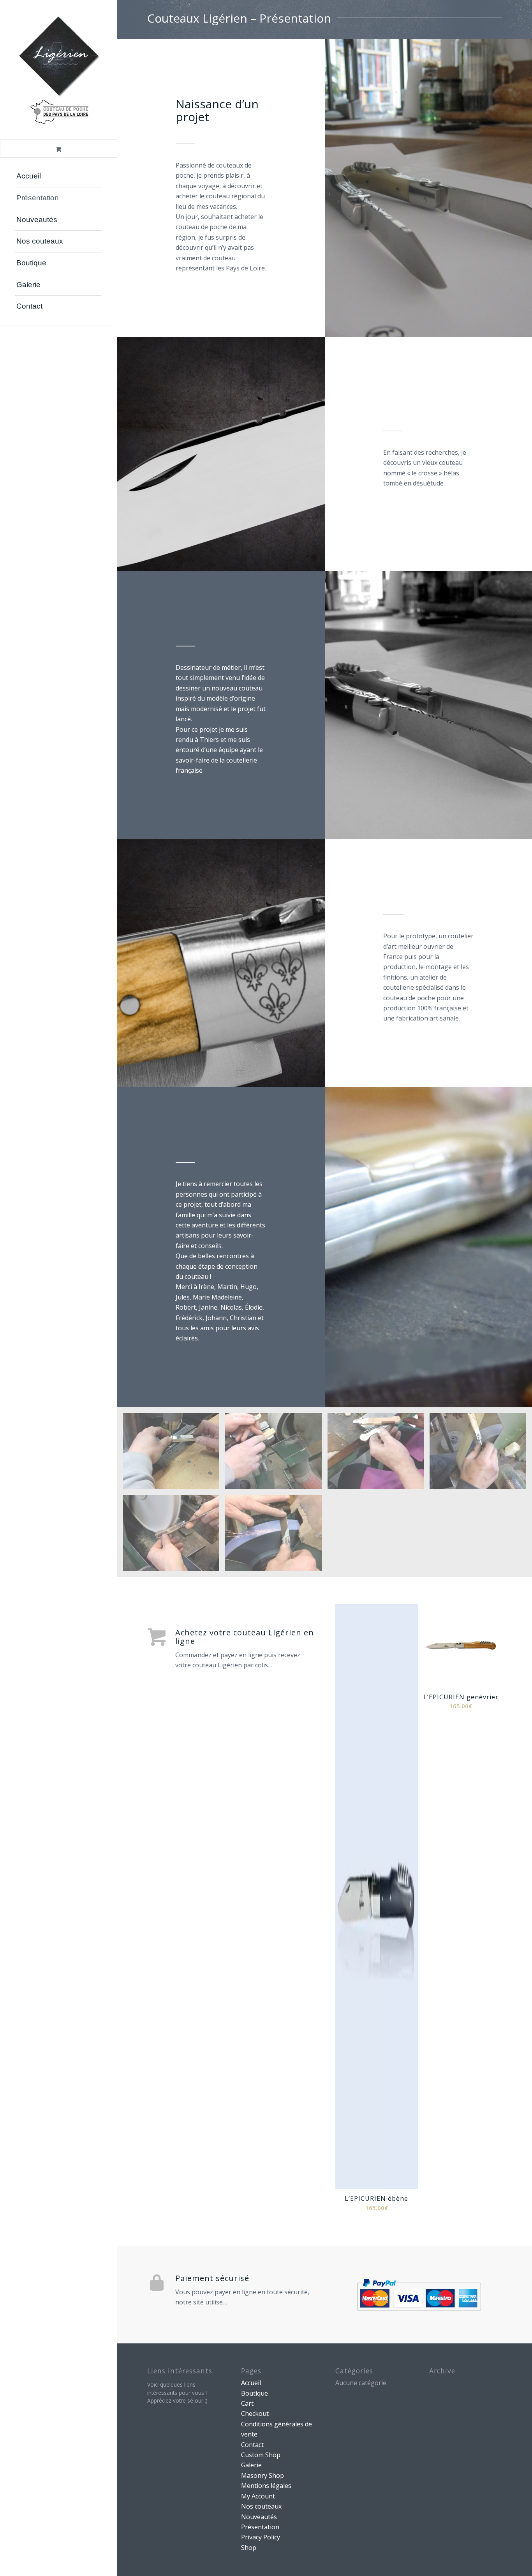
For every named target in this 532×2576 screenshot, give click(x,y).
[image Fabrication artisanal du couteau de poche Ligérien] (174, 1454)
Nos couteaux (261, 2506)
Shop (249, 2548)
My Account (258, 2496)
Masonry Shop (262, 2475)
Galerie (251, 2465)
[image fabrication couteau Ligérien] (276, 1454)
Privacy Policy (261, 2537)
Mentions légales (266, 2486)
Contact (252, 2445)
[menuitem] (58, 177)
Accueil (251, 2383)
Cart (247, 2403)
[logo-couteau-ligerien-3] (58, 70)
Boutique (255, 2393)
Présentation (260, 2527)
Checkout (255, 2414)
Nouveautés (259, 2517)
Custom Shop (261, 2455)
